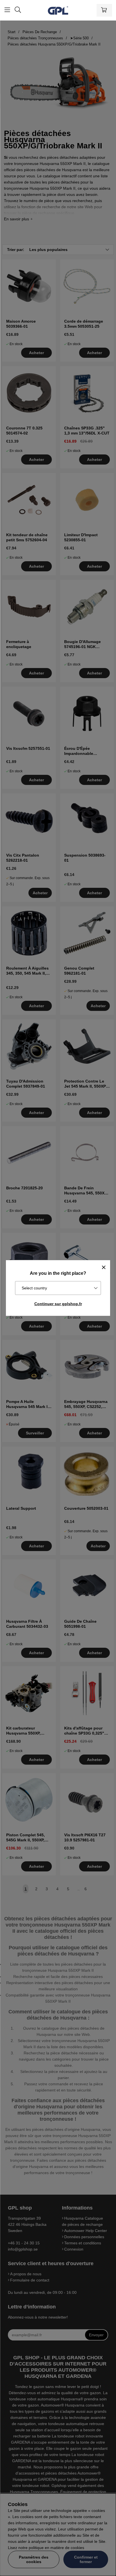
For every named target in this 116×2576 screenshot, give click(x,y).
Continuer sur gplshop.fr (58, 1304)
